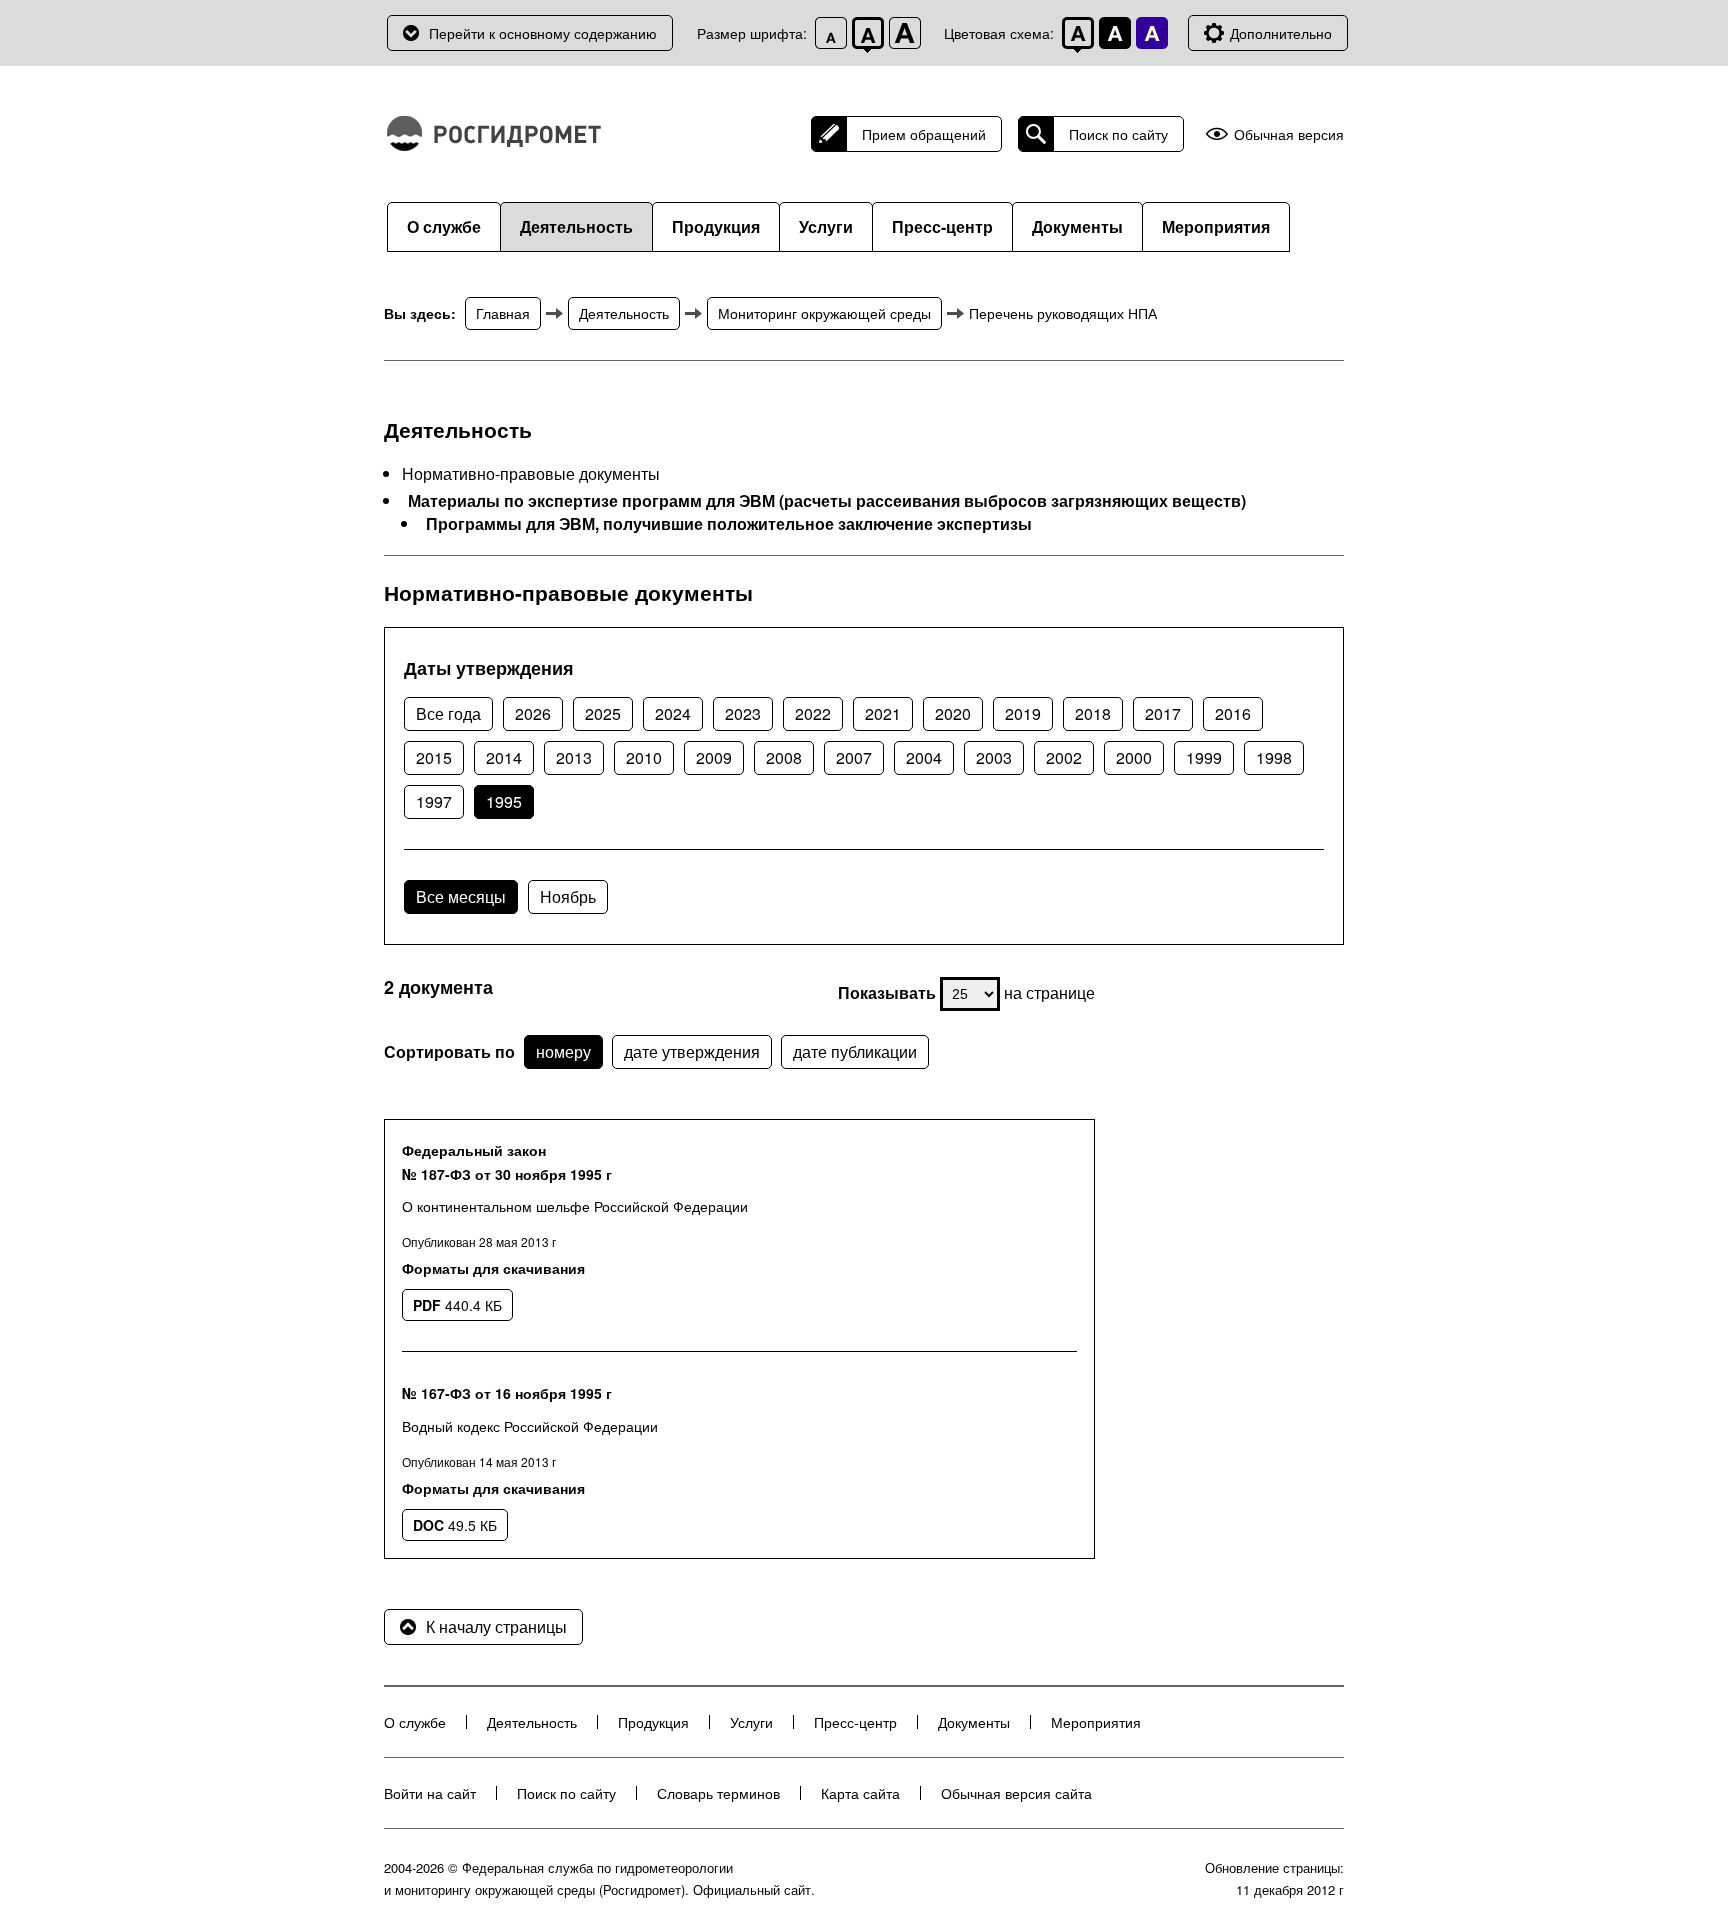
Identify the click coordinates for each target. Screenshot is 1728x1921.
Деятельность (576, 226)
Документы (1077, 226)
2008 (784, 757)
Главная (503, 313)
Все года (448, 713)
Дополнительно (1281, 33)
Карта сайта (860, 1793)
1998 (1274, 757)
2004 (924, 757)
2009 (714, 757)
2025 (603, 713)
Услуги (826, 226)
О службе (444, 226)
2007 (854, 757)
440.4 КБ (457, 1305)
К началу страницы (496, 1626)
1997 (434, 801)
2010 (644, 757)
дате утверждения (692, 1051)
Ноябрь (568, 896)
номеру (563, 1051)
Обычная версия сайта (1016, 1793)
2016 (1233, 713)
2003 (994, 757)
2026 (533, 713)
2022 (813, 713)
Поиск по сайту (1118, 134)
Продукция (716, 226)
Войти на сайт (430, 1793)
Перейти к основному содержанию (543, 33)
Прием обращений (924, 134)
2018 (1093, 713)
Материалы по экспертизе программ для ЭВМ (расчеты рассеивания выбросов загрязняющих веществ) (827, 501)
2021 (883, 713)
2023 (743, 713)
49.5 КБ (455, 1525)
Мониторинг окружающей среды (824, 313)
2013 (574, 757)
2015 (434, 757)
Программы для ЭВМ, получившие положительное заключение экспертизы (729, 524)
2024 (673, 713)
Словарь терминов (718, 1793)
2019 (1023, 713)
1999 (1204, 757)
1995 (504, 801)
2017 (1163, 713)
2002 (1064, 757)
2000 (1134, 757)
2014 (504, 757)
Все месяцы (461, 896)
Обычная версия (1289, 134)
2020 (953, 713)
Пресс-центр (942, 226)
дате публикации (855, 1051)
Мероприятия (1216, 226)
